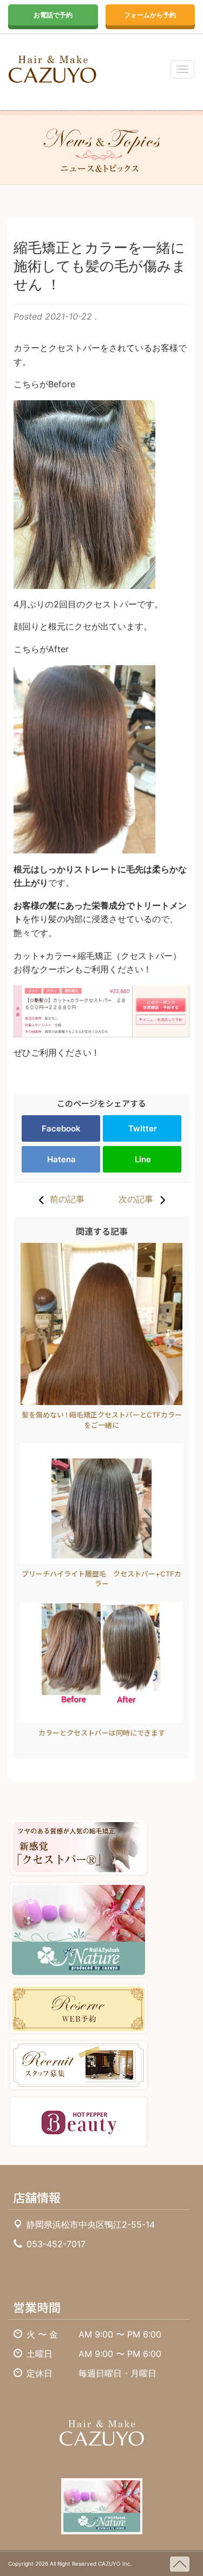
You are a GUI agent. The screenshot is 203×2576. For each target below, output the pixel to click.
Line (143, 1159)
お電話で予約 (53, 15)
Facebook (61, 1128)
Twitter (143, 1128)
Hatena (61, 1159)
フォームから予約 (150, 15)
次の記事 (136, 1199)
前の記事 (67, 1199)
